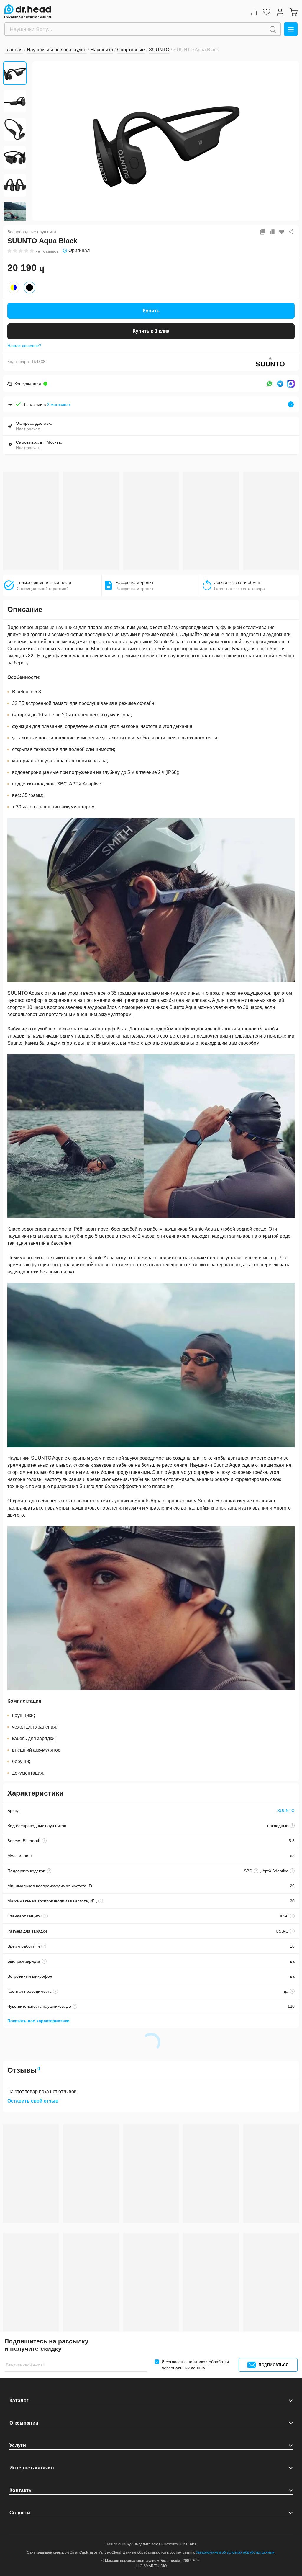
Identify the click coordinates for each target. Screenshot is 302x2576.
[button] (41, 141)
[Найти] (273, 29)
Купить (151, 311)
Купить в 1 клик (151, 331)
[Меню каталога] (291, 29)
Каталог (19, 2401)
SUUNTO (286, 1811)
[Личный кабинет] (280, 12)
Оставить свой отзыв (33, 2101)
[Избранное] (267, 12)
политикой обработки (208, 2362)
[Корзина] (293, 12)
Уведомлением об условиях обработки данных (235, 2552)
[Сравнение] (254, 12)
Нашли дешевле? (24, 346)
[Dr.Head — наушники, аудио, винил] (28, 11)
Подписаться (274, 2365)
